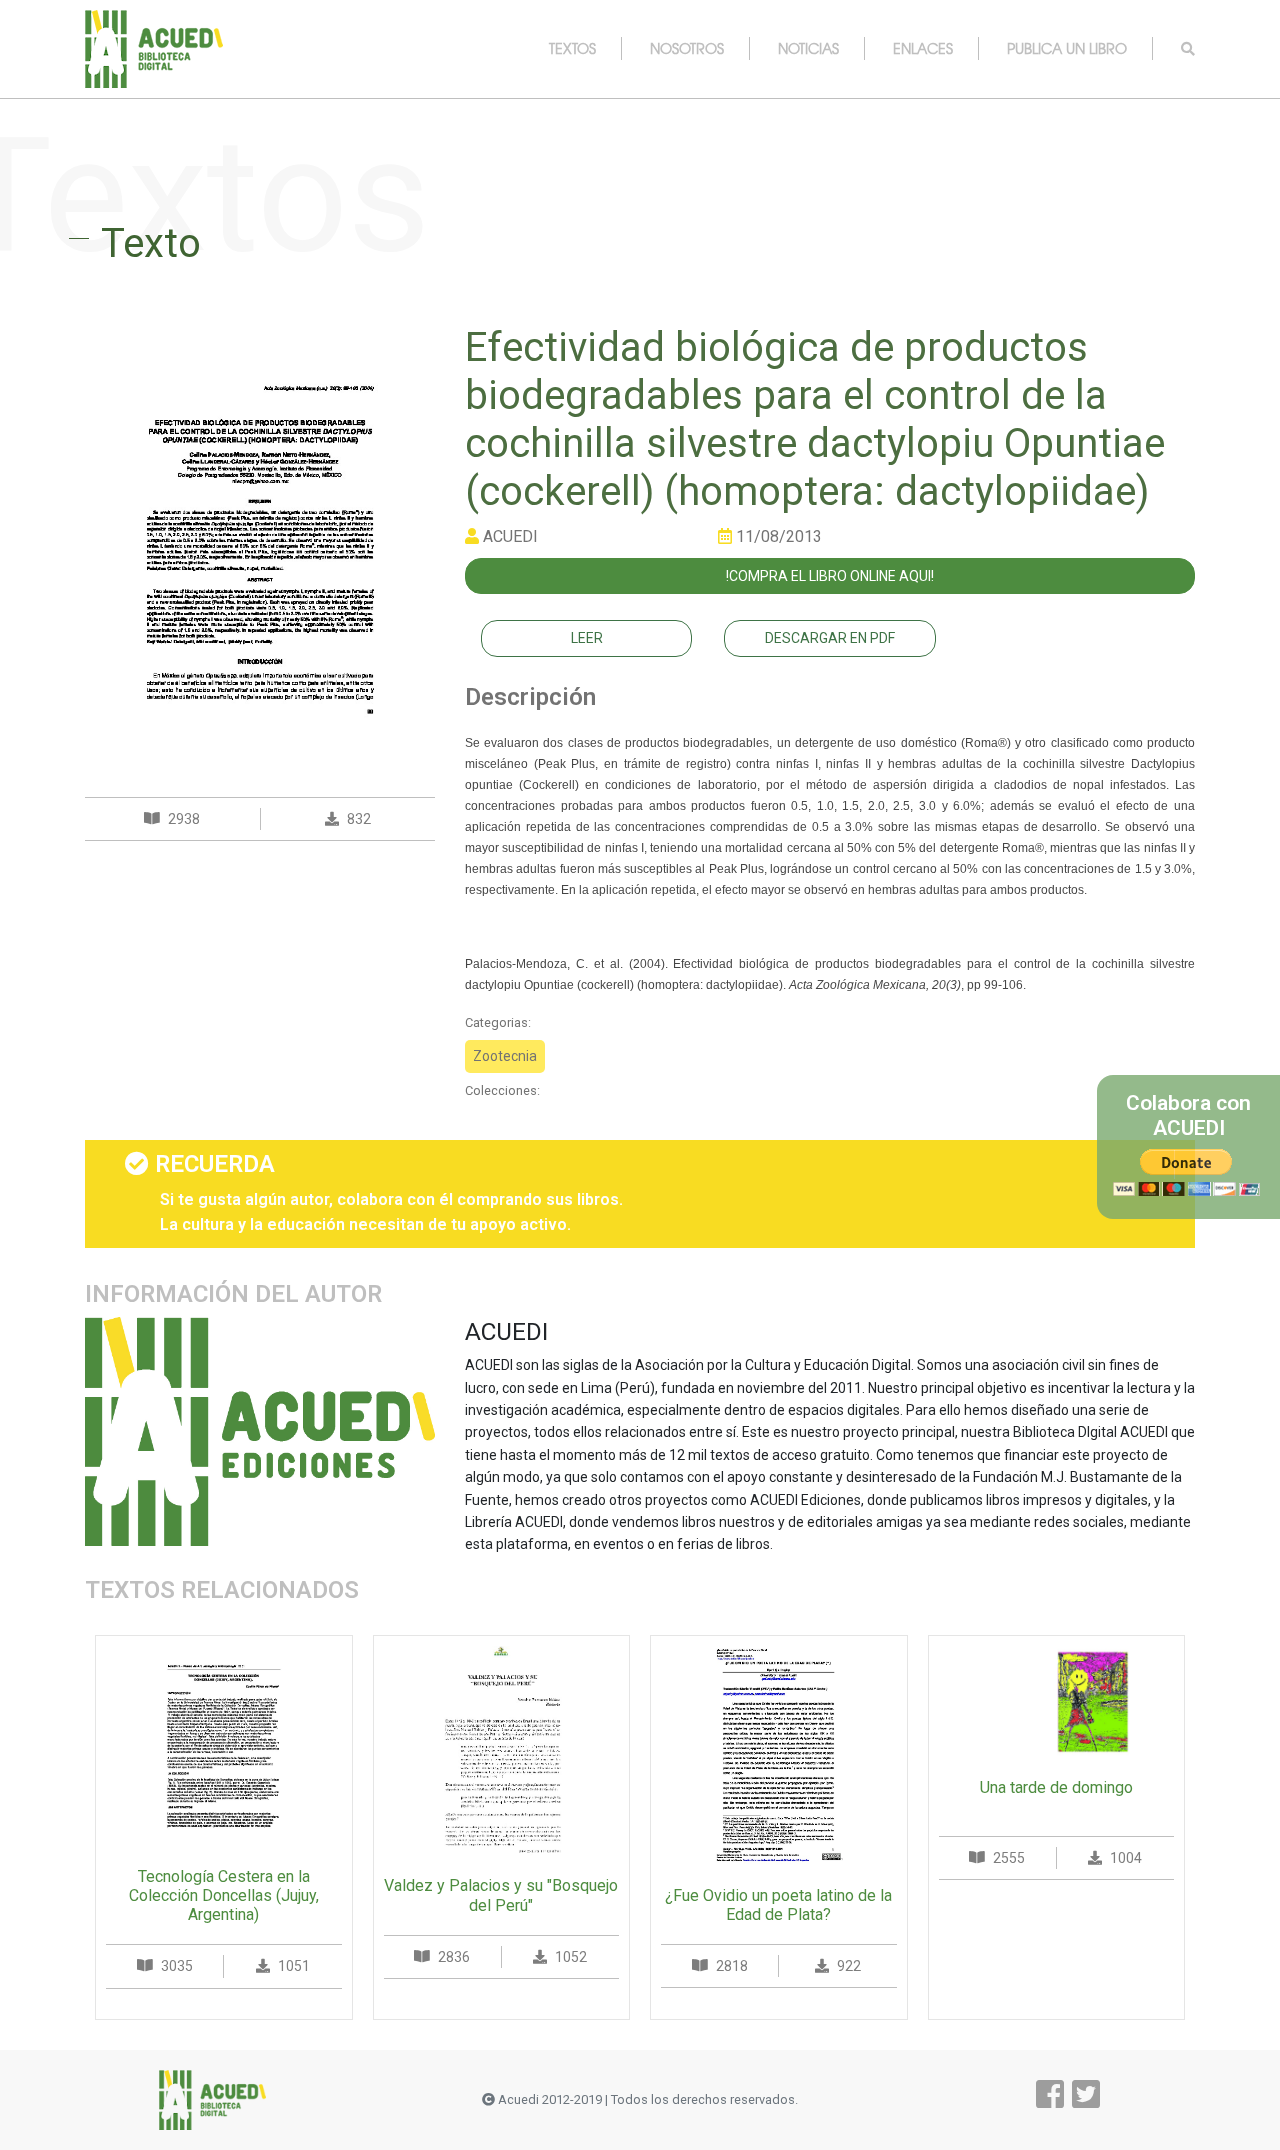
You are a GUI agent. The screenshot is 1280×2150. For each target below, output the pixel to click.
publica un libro (1067, 48)
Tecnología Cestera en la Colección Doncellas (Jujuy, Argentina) (224, 1895)
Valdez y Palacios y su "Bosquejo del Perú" (501, 1895)
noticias (808, 48)
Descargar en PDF (830, 638)
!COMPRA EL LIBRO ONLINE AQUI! (830, 576)
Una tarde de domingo (1056, 1787)
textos (572, 48)
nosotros (687, 48)
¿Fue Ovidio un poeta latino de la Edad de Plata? (778, 1905)
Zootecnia (505, 1056)
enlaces (923, 48)
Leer (587, 638)
